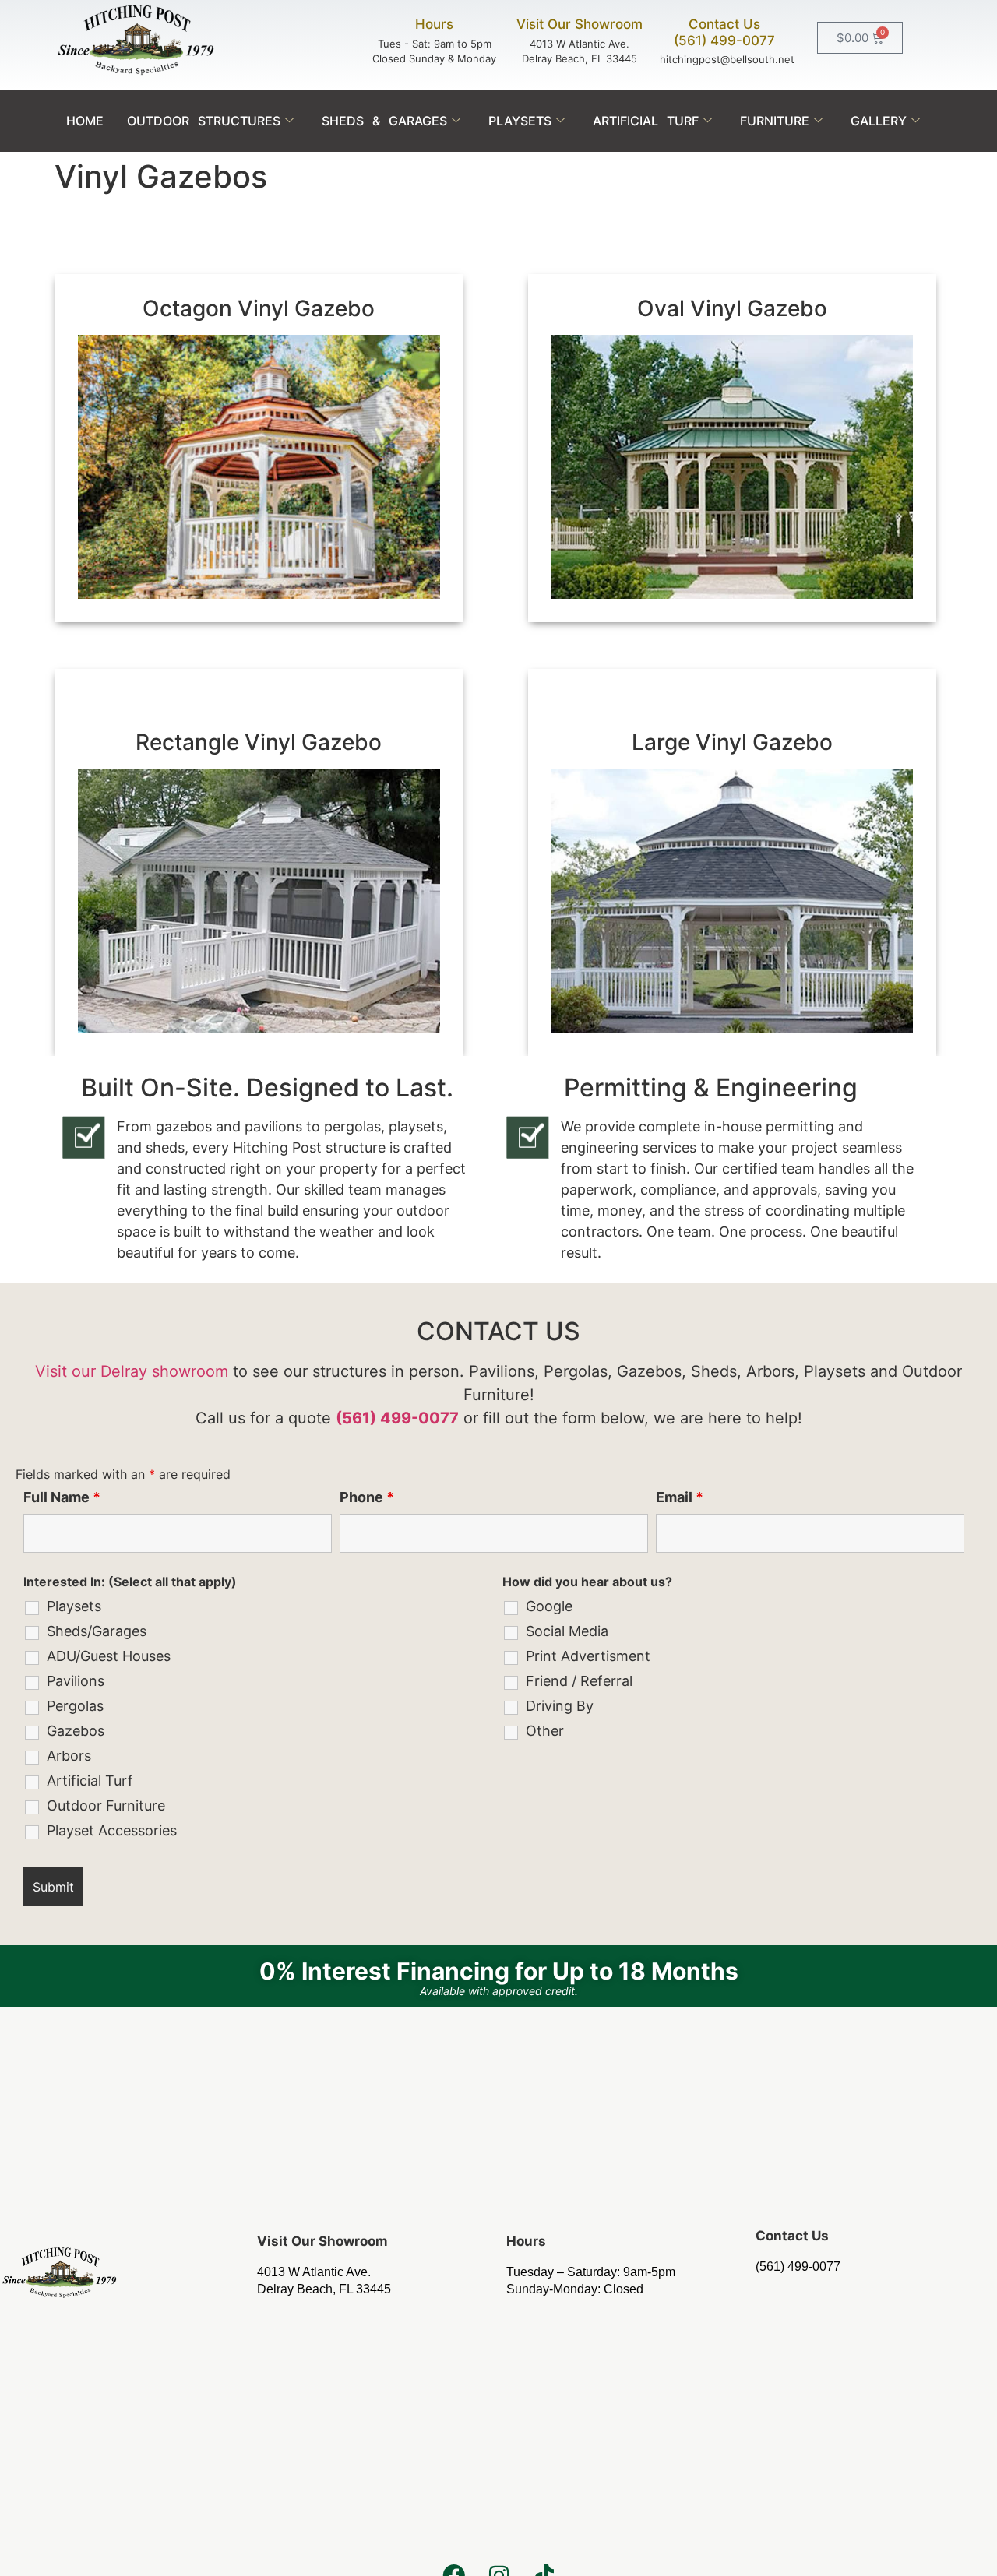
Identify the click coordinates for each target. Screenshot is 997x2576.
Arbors (69, 1756)
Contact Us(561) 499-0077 (724, 32)
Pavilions (76, 1681)
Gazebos (76, 1731)
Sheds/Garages (97, 1631)
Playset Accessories (112, 1831)
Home (85, 121)
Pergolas (75, 1706)
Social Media (567, 1631)
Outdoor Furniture (106, 1806)
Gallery (879, 121)
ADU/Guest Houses (109, 1656)
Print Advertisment (588, 1656)
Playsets (520, 121)
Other (545, 1731)
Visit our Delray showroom (132, 1371)
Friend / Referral (579, 1681)
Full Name (62, 1497)
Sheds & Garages (384, 121)
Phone (367, 1497)
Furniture (775, 121)
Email (680, 1497)
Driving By (560, 1706)
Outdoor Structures (204, 121)
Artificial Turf (646, 121)
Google (549, 1606)
